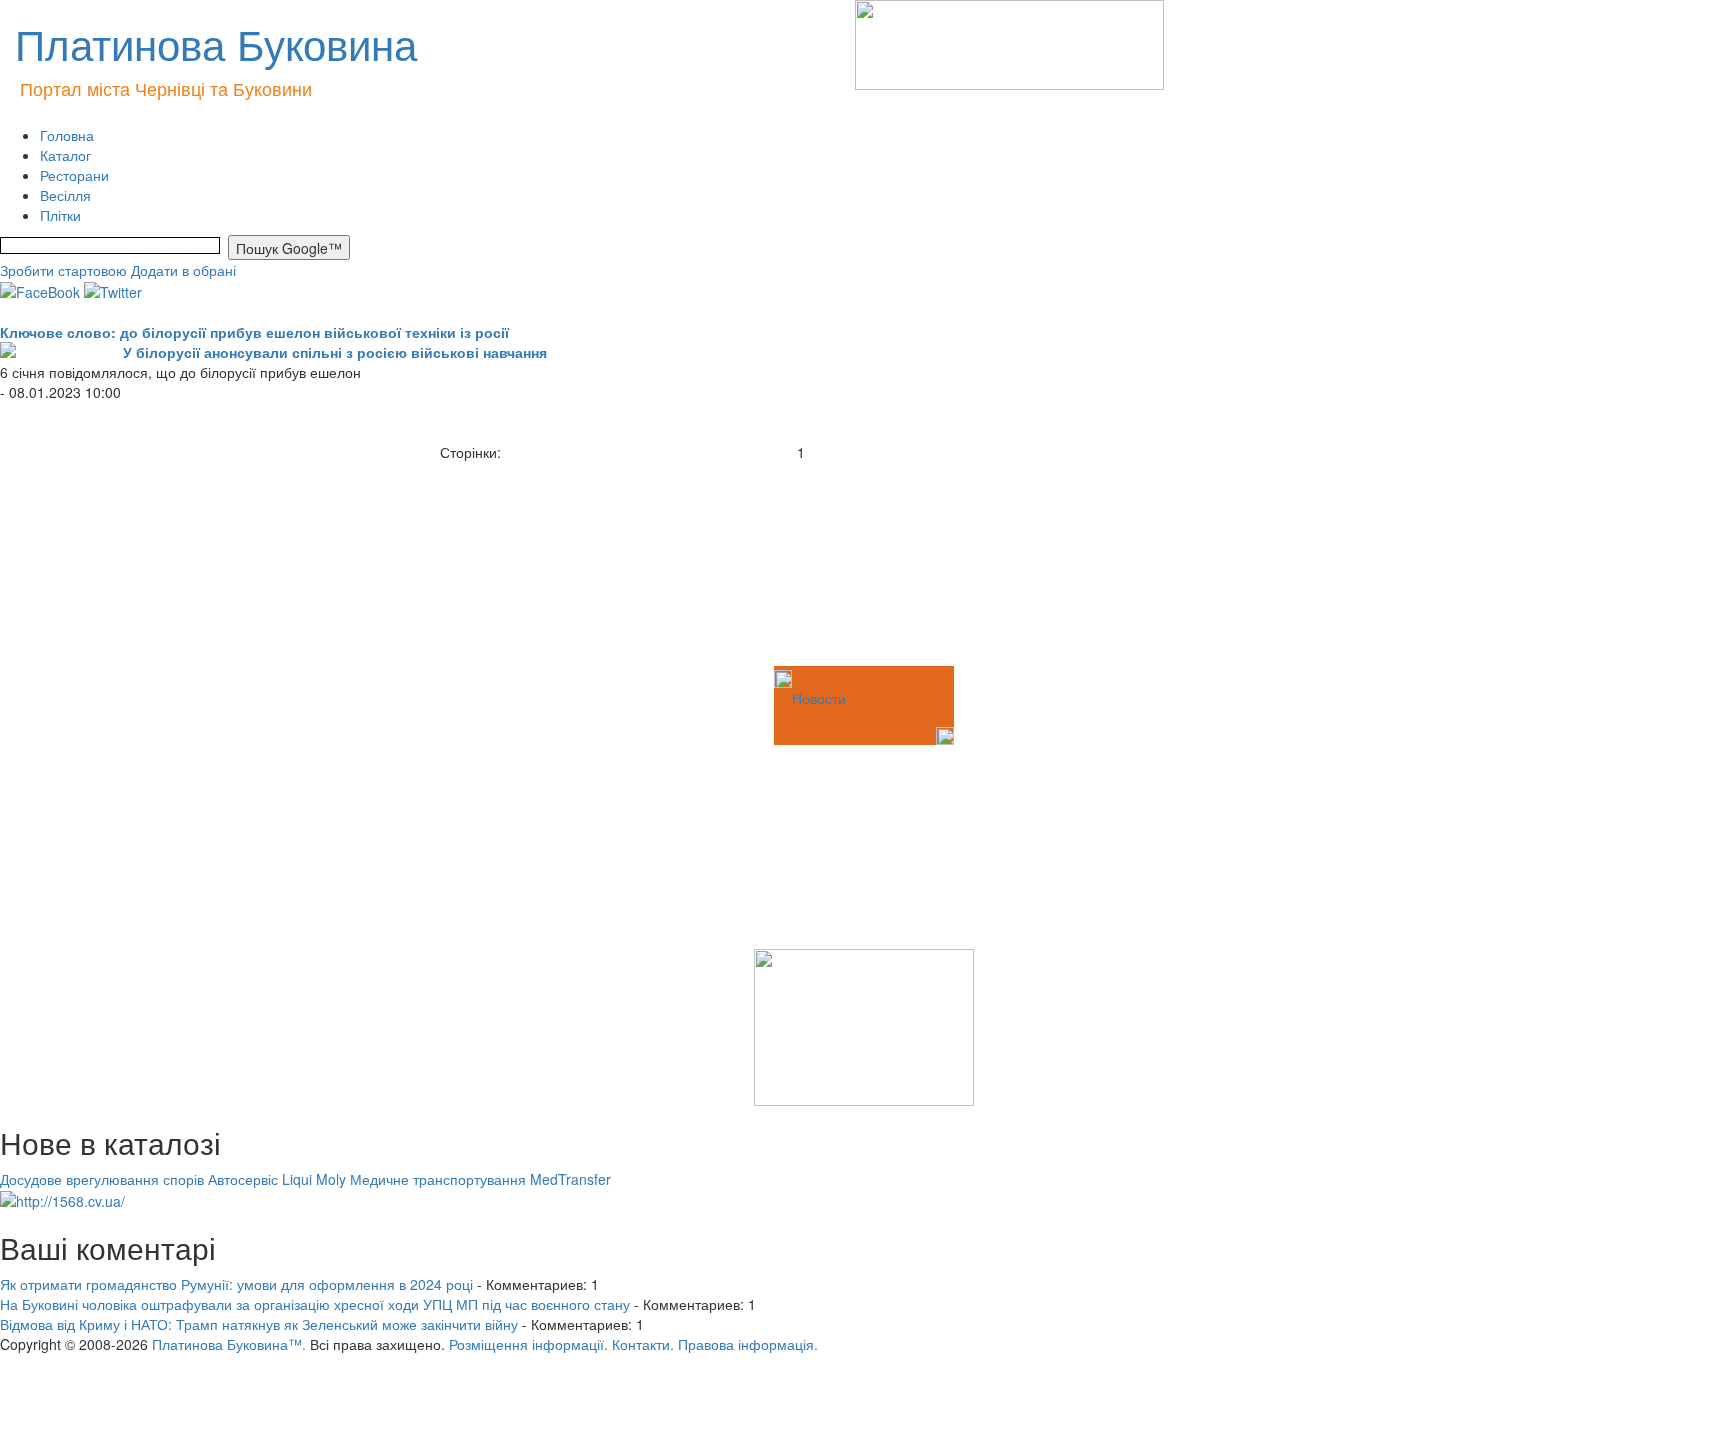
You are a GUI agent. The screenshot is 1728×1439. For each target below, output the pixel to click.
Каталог (65, 155)
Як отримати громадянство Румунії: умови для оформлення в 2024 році (236, 1284)
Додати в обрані (183, 270)
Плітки (60, 215)
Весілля (65, 195)
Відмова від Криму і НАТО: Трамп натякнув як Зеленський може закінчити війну (259, 1324)
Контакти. (643, 1344)
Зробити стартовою (63, 270)
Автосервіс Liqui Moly (277, 1179)
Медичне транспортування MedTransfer (480, 1179)
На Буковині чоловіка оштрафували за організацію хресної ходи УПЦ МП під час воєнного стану (315, 1304)
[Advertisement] (100, 562)
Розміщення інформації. (528, 1344)
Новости (819, 698)
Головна (67, 135)
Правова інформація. (748, 1344)
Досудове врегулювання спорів (102, 1179)
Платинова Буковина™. (229, 1344)
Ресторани (74, 175)
